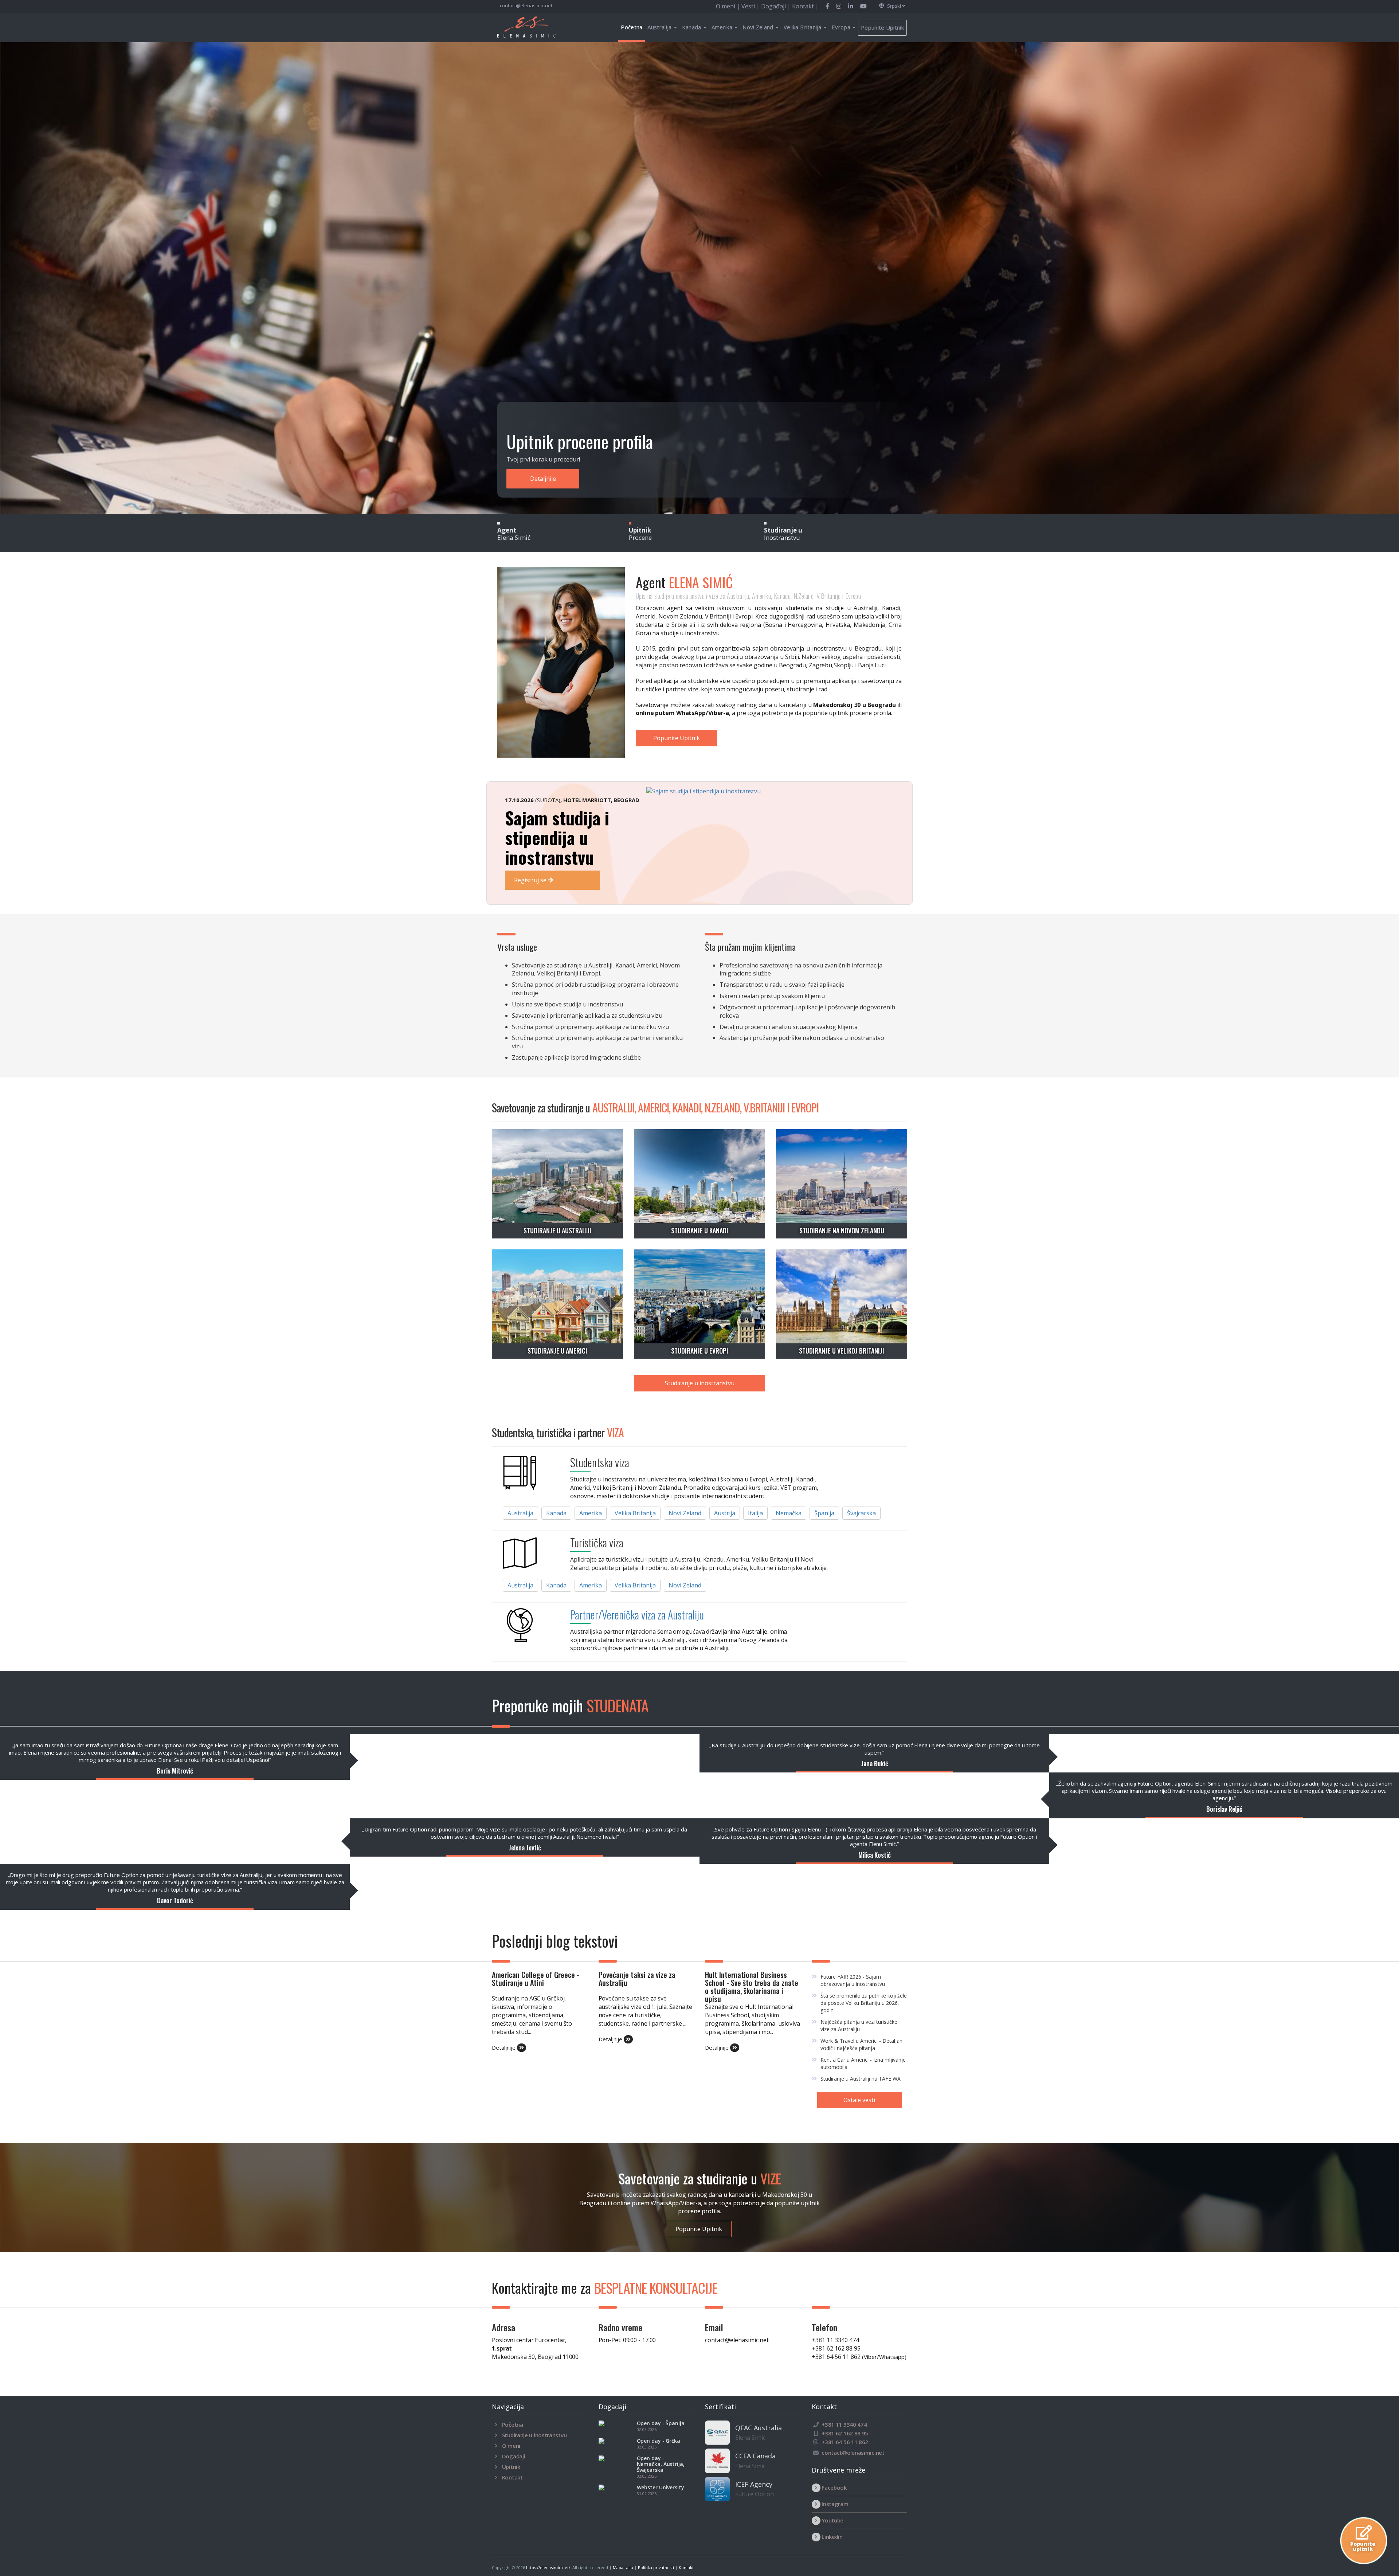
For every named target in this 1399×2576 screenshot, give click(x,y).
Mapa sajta (623, 2567)
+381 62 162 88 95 (836, 2348)
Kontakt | (805, 6)
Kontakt (512, 2477)
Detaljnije (524, 479)
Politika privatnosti (656, 2567)
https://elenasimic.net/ (548, 2567)
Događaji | (777, 6)
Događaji (514, 2456)
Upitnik (511, 2467)
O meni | (729, 6)
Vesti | (751, 6)
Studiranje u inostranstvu (700, 1383)
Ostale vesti (859, 2100)
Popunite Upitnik (882, 27)
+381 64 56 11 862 (859, 2357)
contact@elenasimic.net (526, 5)
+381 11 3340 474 (835, 2340)
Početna (632, 27)
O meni (511, 2446)
